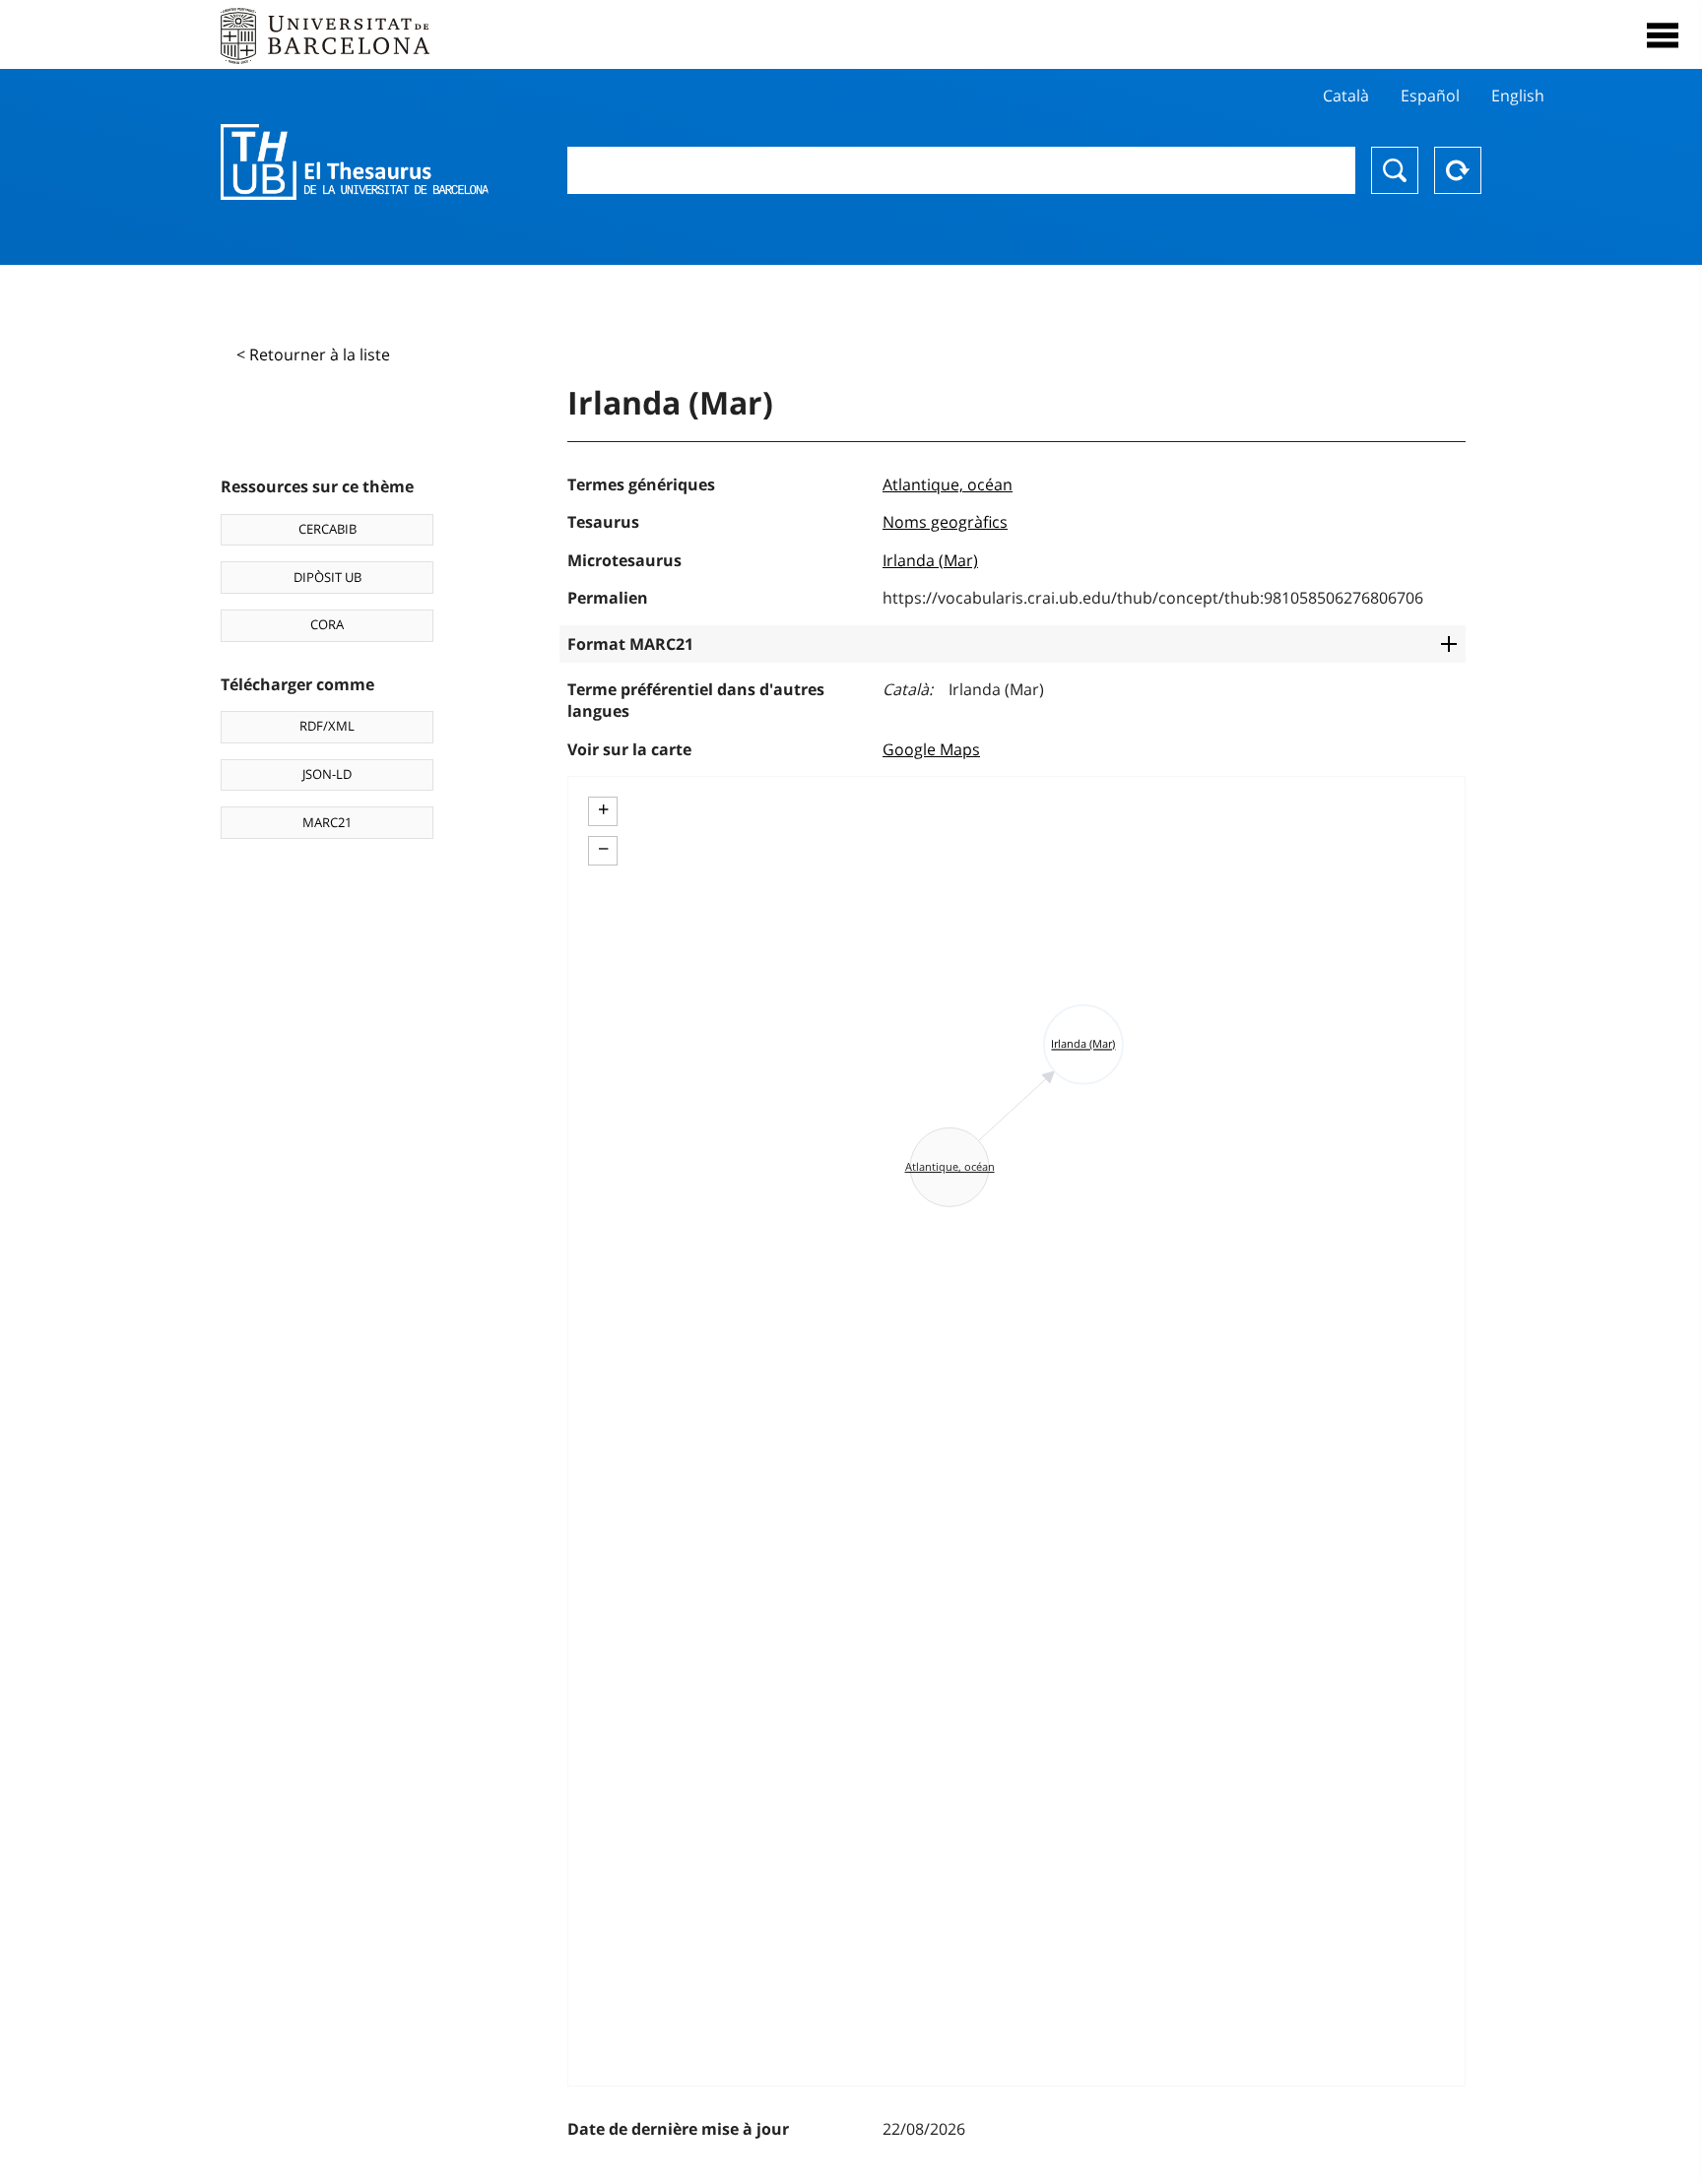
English (1518, 96)
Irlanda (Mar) (930, 560)
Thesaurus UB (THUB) (355, 162)
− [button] (603, 849)
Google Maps (931, 749)
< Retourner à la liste (313, 354)
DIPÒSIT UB (327, 577)
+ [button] (603, 809)
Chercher (1395, 170)
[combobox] (961, 170)
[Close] (1663, 35)
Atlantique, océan (948, 484)
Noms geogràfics (945, 522)
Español (1430, 96)
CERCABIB (327, 529)
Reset (1458, 170)
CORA (327, 624)
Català (1346, 96)
